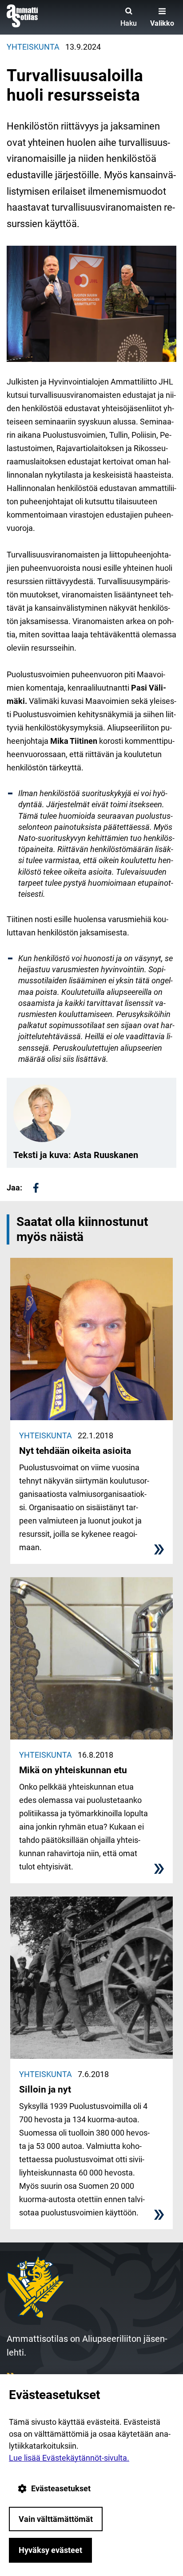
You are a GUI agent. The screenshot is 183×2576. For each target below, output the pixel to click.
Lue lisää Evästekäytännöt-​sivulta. (69, 2458)
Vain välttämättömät (56, 2519)
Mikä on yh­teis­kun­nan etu (73, 1770)
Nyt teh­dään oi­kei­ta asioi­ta (75, 1451)
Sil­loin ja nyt (45, 2089)
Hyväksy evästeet (50, 2550)
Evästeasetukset (61, 2488)
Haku (129, 23)
